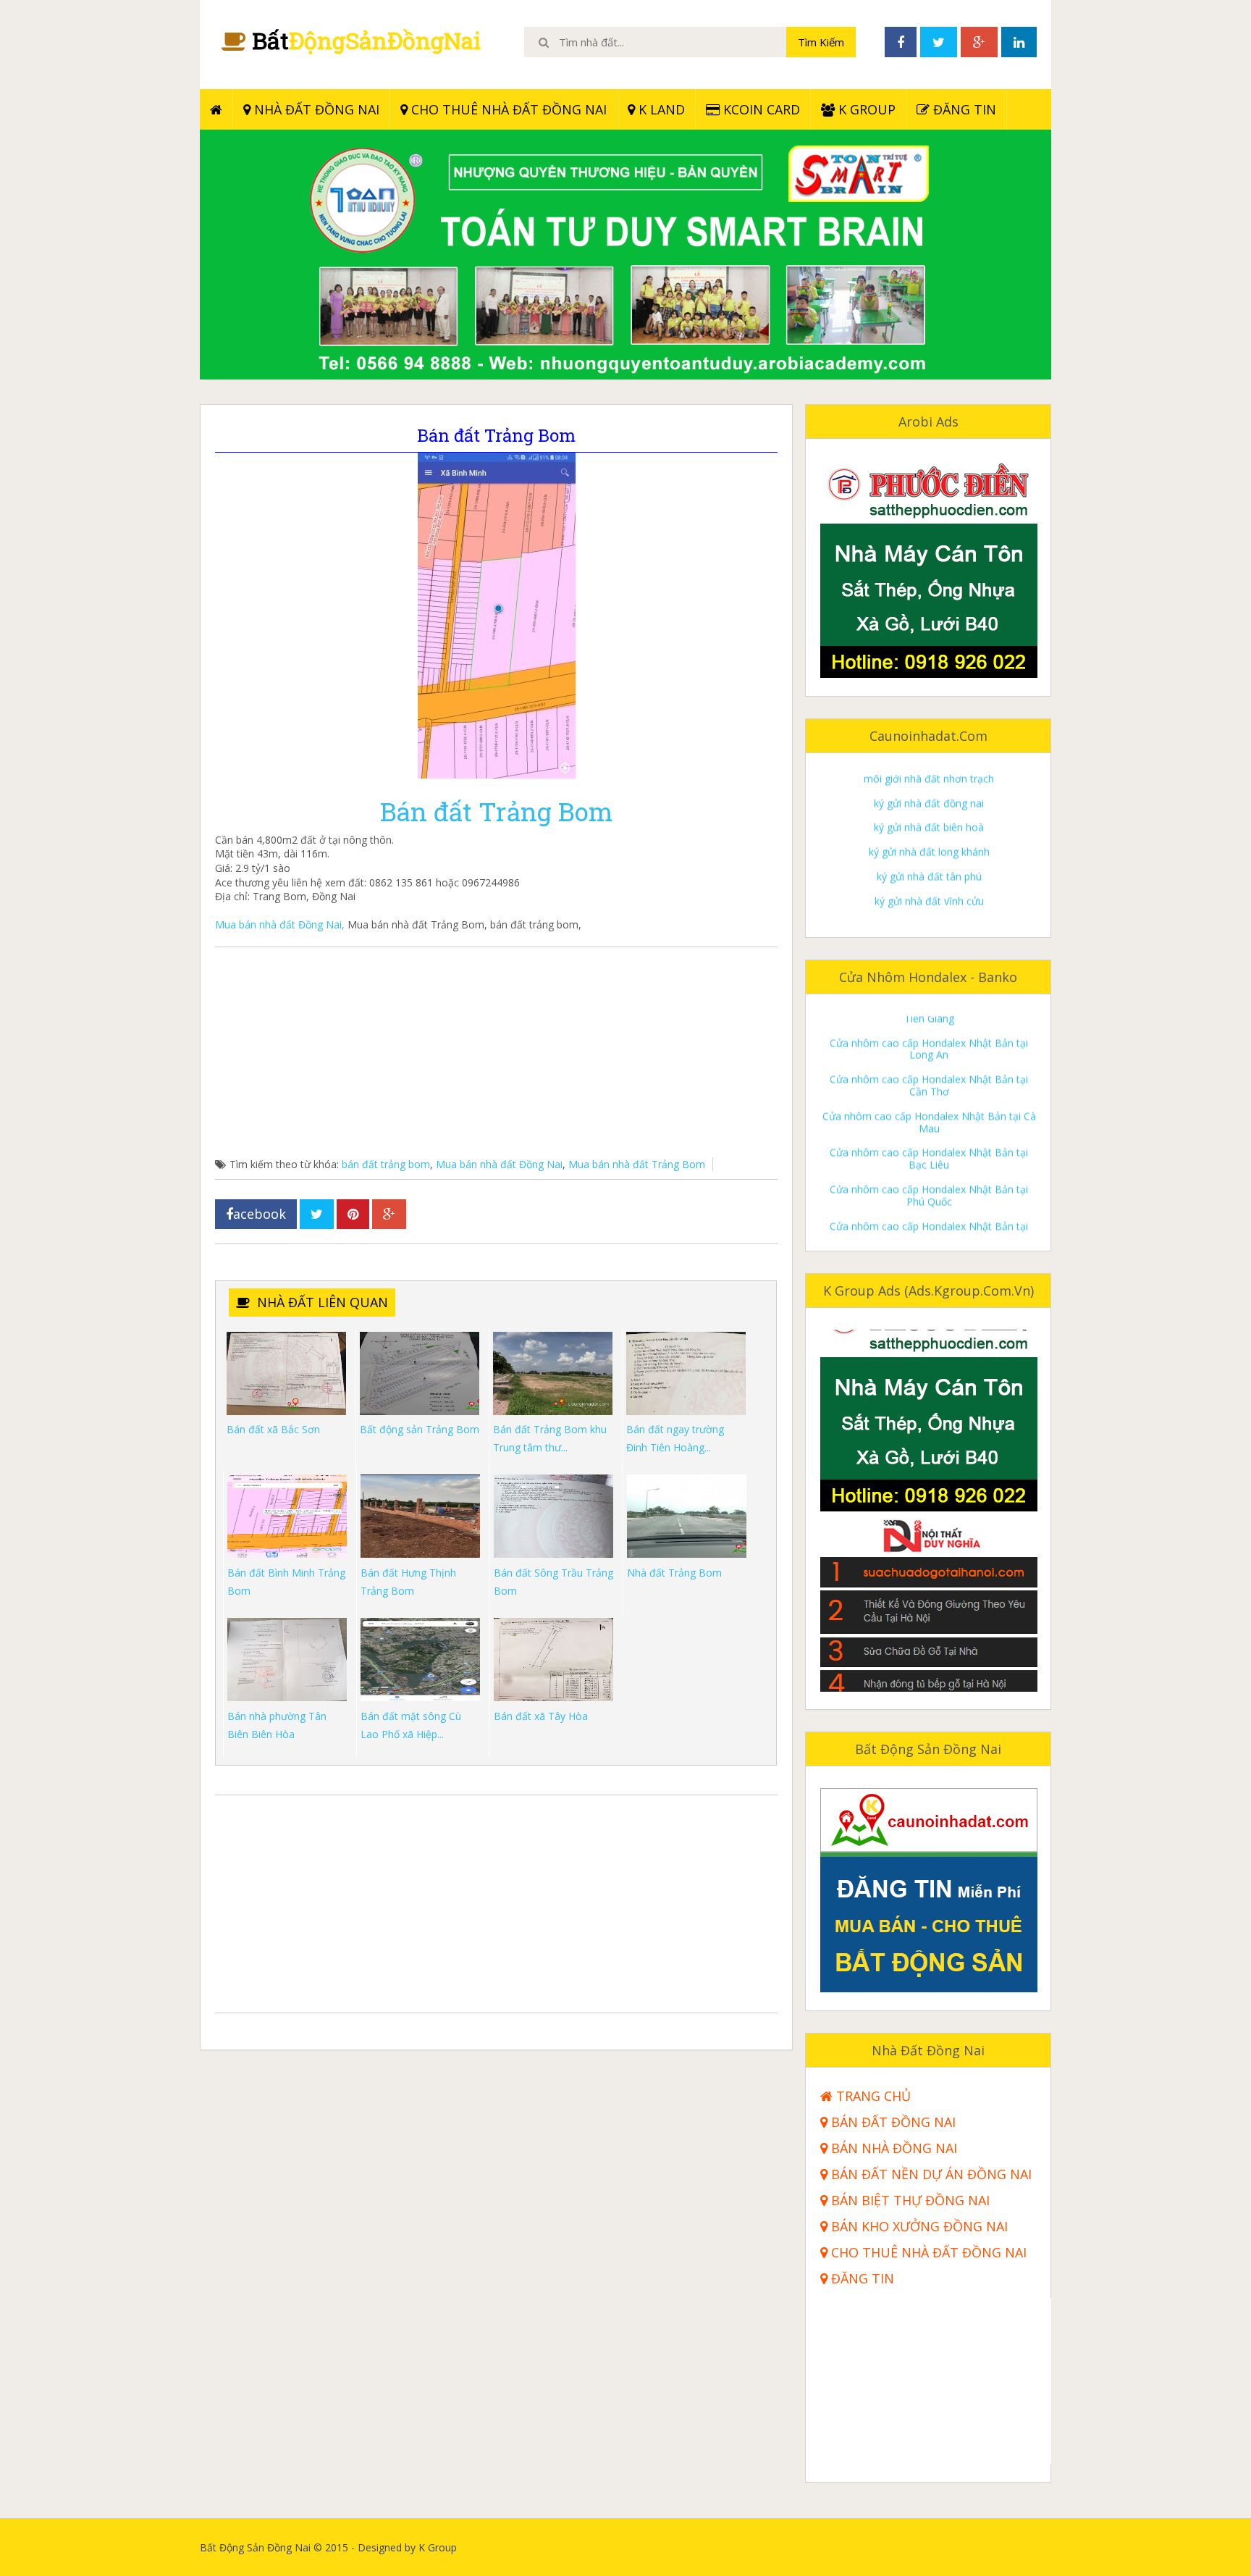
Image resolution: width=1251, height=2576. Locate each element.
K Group (865, 109)
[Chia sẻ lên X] (317, 1214)
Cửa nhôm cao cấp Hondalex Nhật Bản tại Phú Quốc (929, 1134)
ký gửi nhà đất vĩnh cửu (929, 840)
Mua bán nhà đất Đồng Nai (499, 1164)
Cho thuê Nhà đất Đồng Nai (507, 109)
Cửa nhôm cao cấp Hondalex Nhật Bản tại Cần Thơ (929, 1024)
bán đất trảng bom (386, 1164)
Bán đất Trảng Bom (497, 811)
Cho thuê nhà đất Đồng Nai (927, 2253)
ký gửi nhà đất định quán (929, 864)
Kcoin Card (760, 109)
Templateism (1020, 2547)
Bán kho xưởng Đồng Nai (918, 2227)
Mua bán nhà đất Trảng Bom (637, 1164)
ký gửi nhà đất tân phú (929, 815)
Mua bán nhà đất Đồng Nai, (280, 924)
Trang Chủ (872, 2096)
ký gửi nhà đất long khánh (929, 790)
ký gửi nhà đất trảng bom (929, 888)
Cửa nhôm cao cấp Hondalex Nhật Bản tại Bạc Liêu (929, 1098)
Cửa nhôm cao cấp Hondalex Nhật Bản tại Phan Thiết (929, 1171)
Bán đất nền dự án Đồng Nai (930, 2174)
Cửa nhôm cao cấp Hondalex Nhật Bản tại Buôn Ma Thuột (929, 1207)
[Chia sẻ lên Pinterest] (353, 1214)
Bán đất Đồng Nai (892, 2122)
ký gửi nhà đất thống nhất (929, 913)
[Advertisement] (496, 1056)
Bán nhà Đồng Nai (892, 2148)
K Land (660, 109)
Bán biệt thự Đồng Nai (909, 2200)
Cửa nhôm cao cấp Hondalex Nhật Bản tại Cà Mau (929, 1061)
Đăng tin (963, 109)
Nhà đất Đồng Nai (315, 109)
